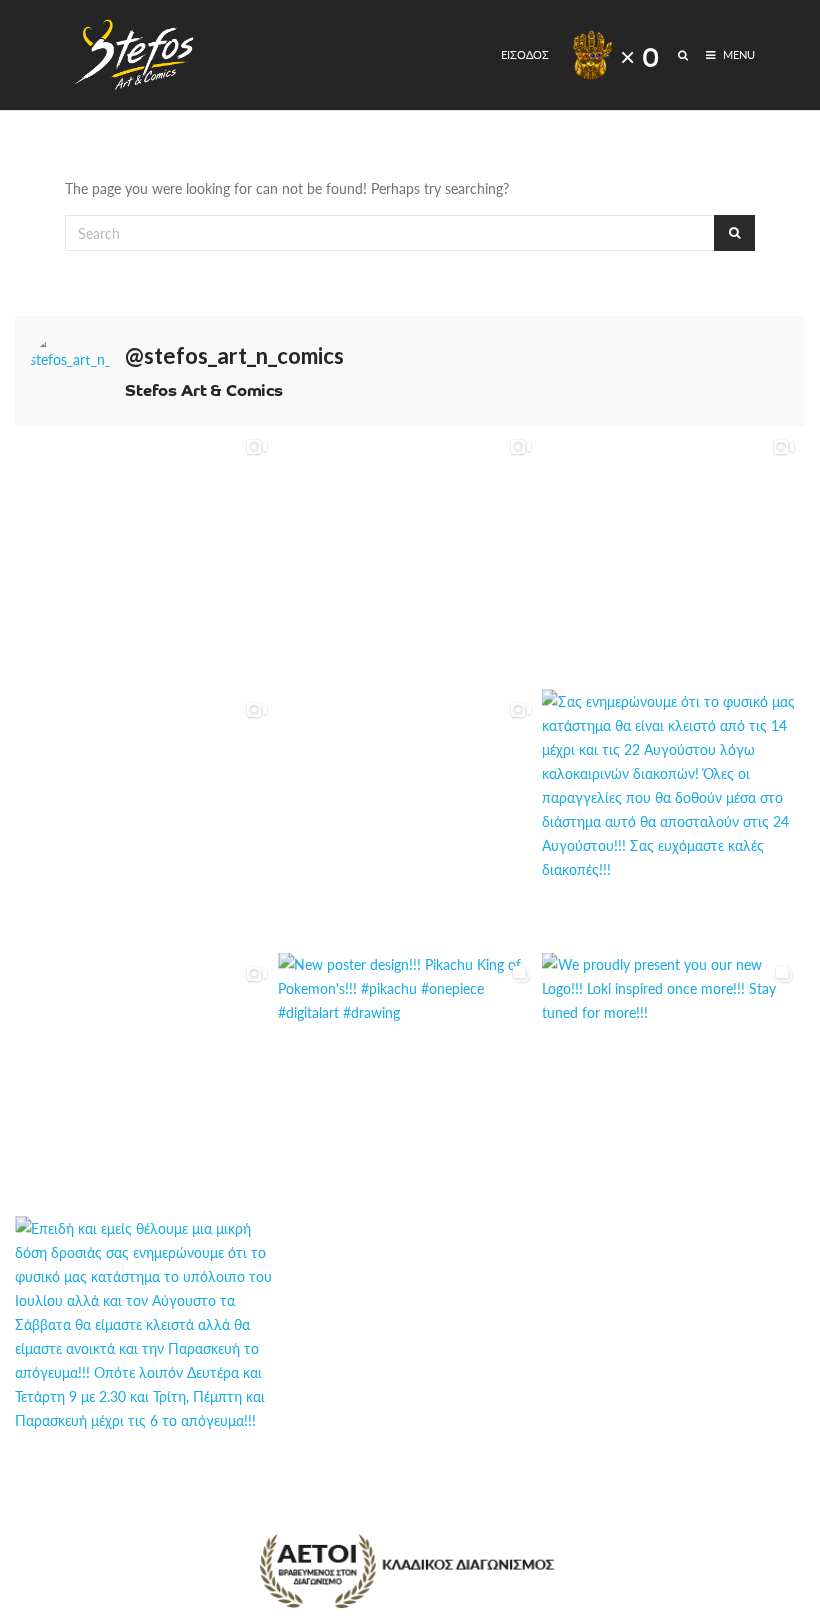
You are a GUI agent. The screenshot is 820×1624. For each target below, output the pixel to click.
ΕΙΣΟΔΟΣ (525, 54)
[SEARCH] (684, 54)
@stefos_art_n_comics (234, 356)
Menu (737, 54)
